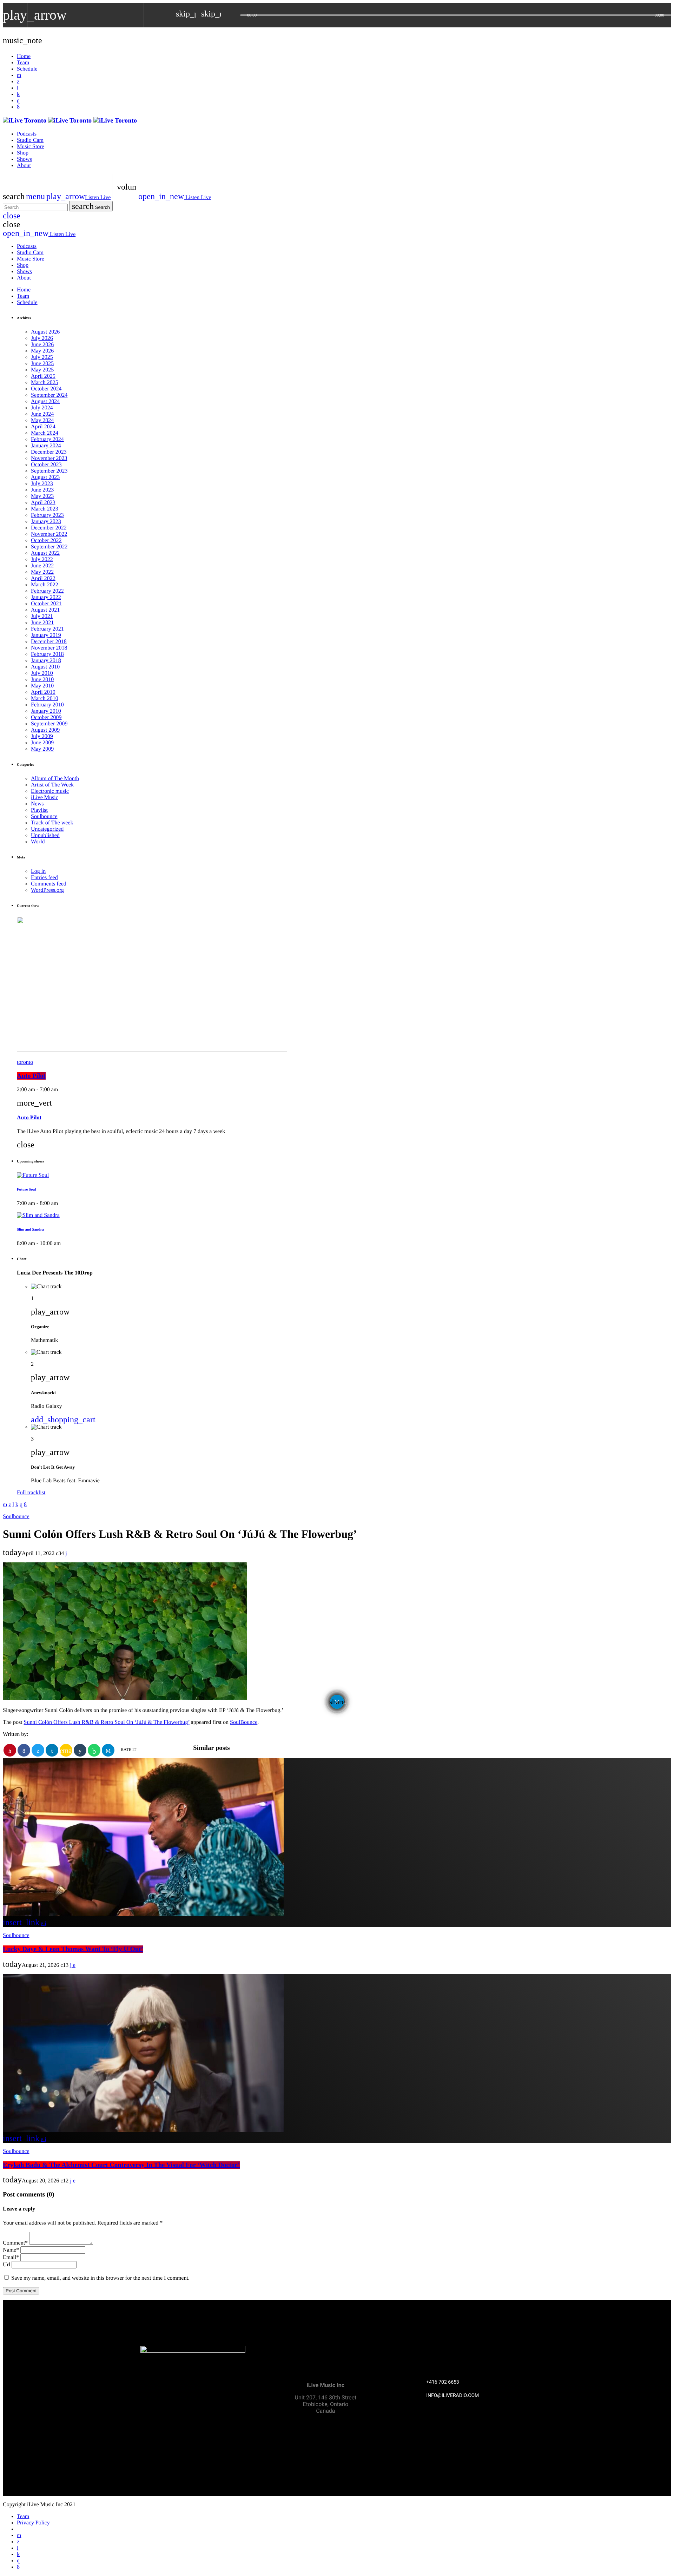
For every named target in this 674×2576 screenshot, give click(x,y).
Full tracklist (31, 1493)
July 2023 (42, 484)
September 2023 (49, 471)
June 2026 (42, 345)
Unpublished (45, 835)
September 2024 (49, 395)
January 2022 (46, 597)
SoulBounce (244, 1722)
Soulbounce (44, 816)
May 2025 (42, 370)
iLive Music (45, 798)
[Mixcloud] (18, 94)
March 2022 (45, 585)
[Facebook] (18, 107)
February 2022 (47, 591)
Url (6, 2265)
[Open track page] (233, 15)
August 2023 (45, 477)
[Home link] (70, 121)
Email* (11, 2257)
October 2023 (46, 465)
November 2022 (49, 534)
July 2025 (42, 357)
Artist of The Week (52, 785)
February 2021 (47, 629)
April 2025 (43, 376)
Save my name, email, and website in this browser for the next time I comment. (100, 2278)
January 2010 (46, 711)
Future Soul (26, 1190)
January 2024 (46, 446)
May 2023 (42, 496)
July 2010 (42, 673)
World (38, 842)
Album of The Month (55, 779)
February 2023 (47, 515)
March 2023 (45, 509)
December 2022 (49, 528)
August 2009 (45, 730)
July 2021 (42, 616)
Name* (11, 2250)
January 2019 (46, 635)
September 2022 (49, 547)
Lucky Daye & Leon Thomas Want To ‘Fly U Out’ (73, 1949)
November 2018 (49, 648)
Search (91, 206)
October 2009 (46, 717)
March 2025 (45, 383)
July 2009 (42, 736)
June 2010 (42, 680)
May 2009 (42, 749)
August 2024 (45, 401)
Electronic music (50, 791)
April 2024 (43, 427)
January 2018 (46, 661)
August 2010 (45, 667)
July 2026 (42, 338)
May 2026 (42, 351)
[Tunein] (18, 88)
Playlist (39, 810)
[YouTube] (19, 75)
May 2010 (42, 686)
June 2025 (42, 364)
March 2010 (45, 699)
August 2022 (45, 553)
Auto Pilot (31, 1076)
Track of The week (52, 823)
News (37, 804)
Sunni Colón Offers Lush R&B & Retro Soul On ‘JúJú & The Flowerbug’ (107, 1722)
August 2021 (45, 610)
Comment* (15, 2243)
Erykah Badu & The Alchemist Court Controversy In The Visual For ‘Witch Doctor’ (121, 2165)
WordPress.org (47, 890)
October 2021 (46, 604)
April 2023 (43, 503)
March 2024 (45, 433)
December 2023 (49, 452)
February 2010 (47, 705)
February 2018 (47, 654)
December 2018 (49, 642)
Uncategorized (47, 829)
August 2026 (45, 332)
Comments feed (49, 884)
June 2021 (42, 623)
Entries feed (44, 878)
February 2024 (47, 439)
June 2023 (42, 490)
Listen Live (78, 197)
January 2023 (46, 522)
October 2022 (46, 541)
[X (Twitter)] (18, 82)
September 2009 (49, 724)
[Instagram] (18, 101)
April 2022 (43, 578)
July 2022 (42, 559)
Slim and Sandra (30, 1230)
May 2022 (42, 572)
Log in (38, 871)
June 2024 (42, 414)
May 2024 (42, 420)
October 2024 (46, 389)
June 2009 (42, 743)
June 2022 (42, 566)
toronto (25, 1062)
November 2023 (49, 458)
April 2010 (43, 692)
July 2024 (42, 408)
